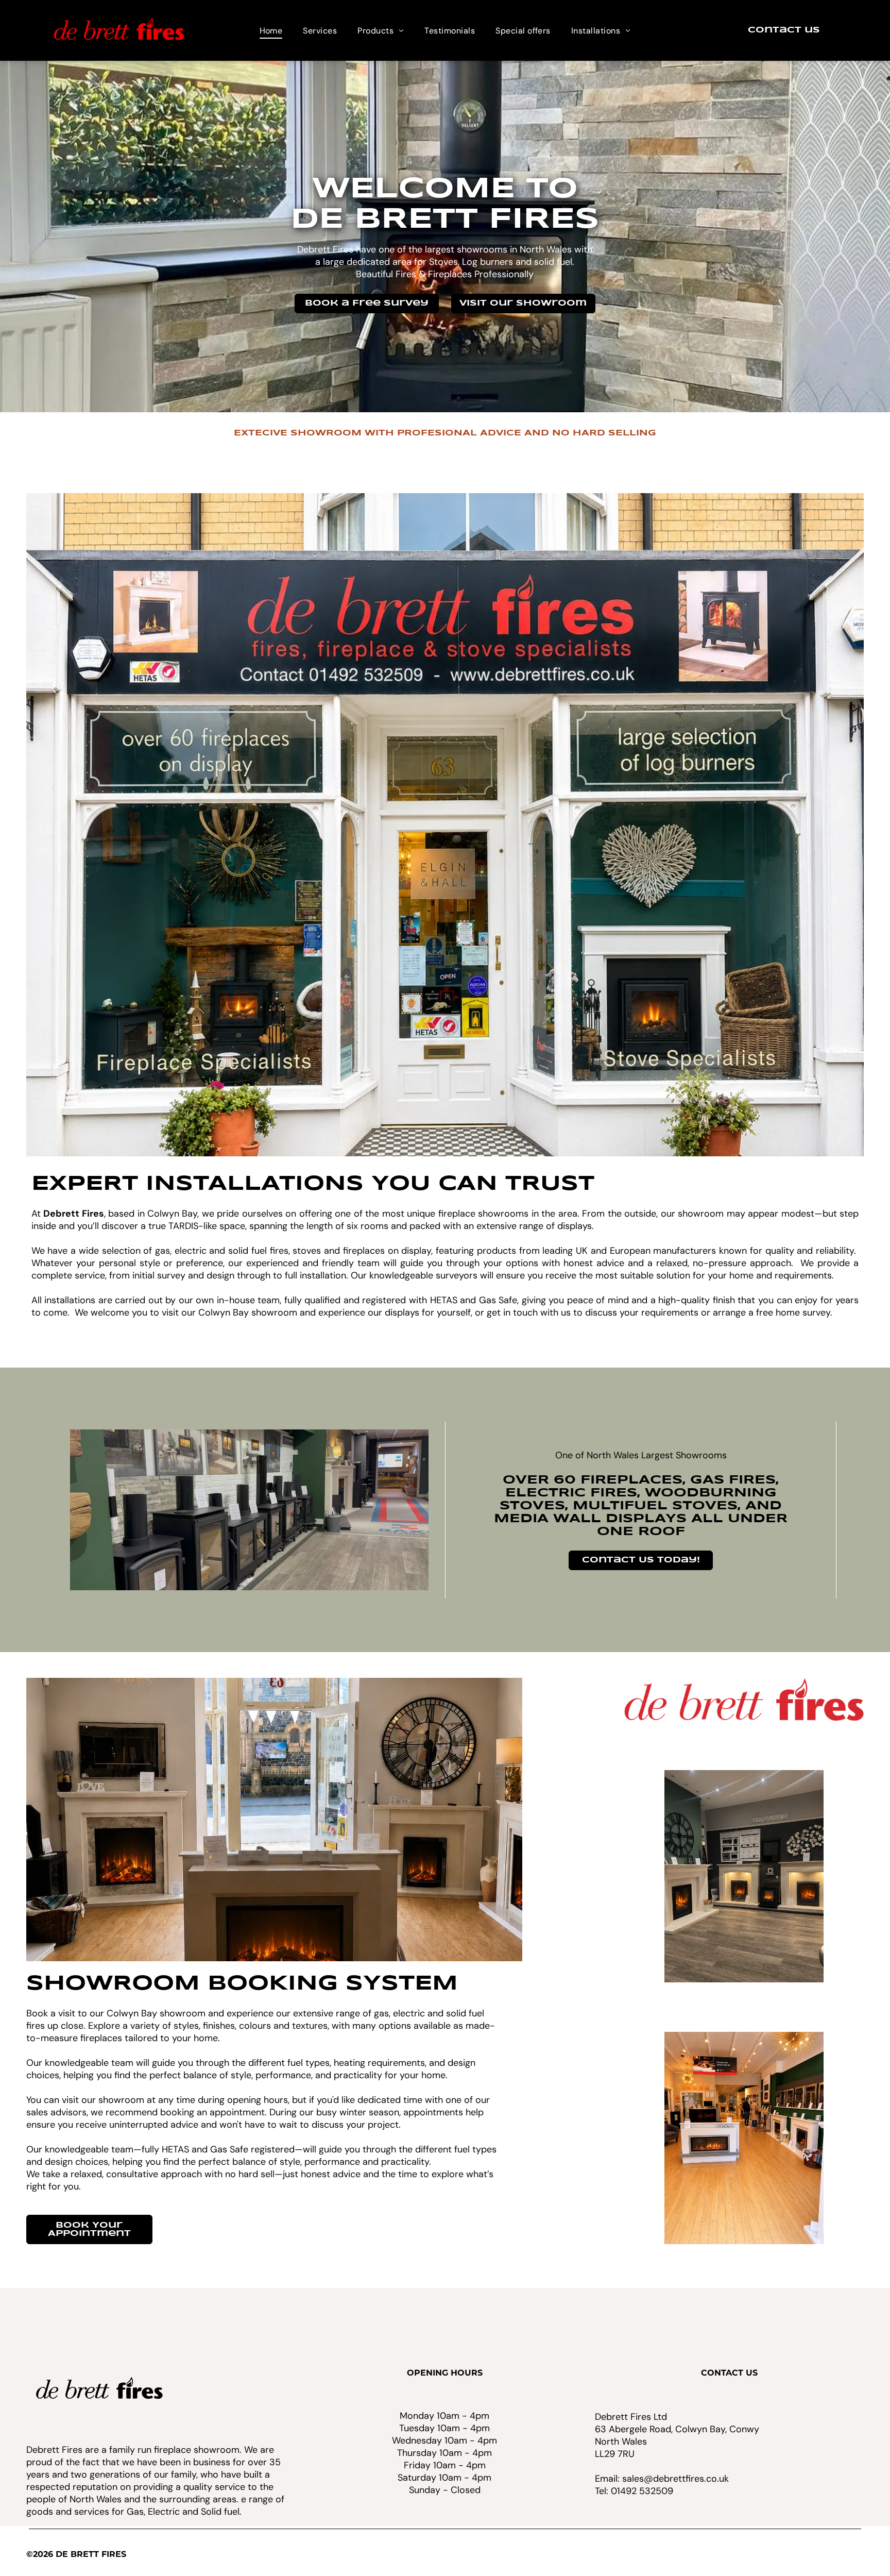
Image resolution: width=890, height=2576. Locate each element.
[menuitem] (271, 30)
